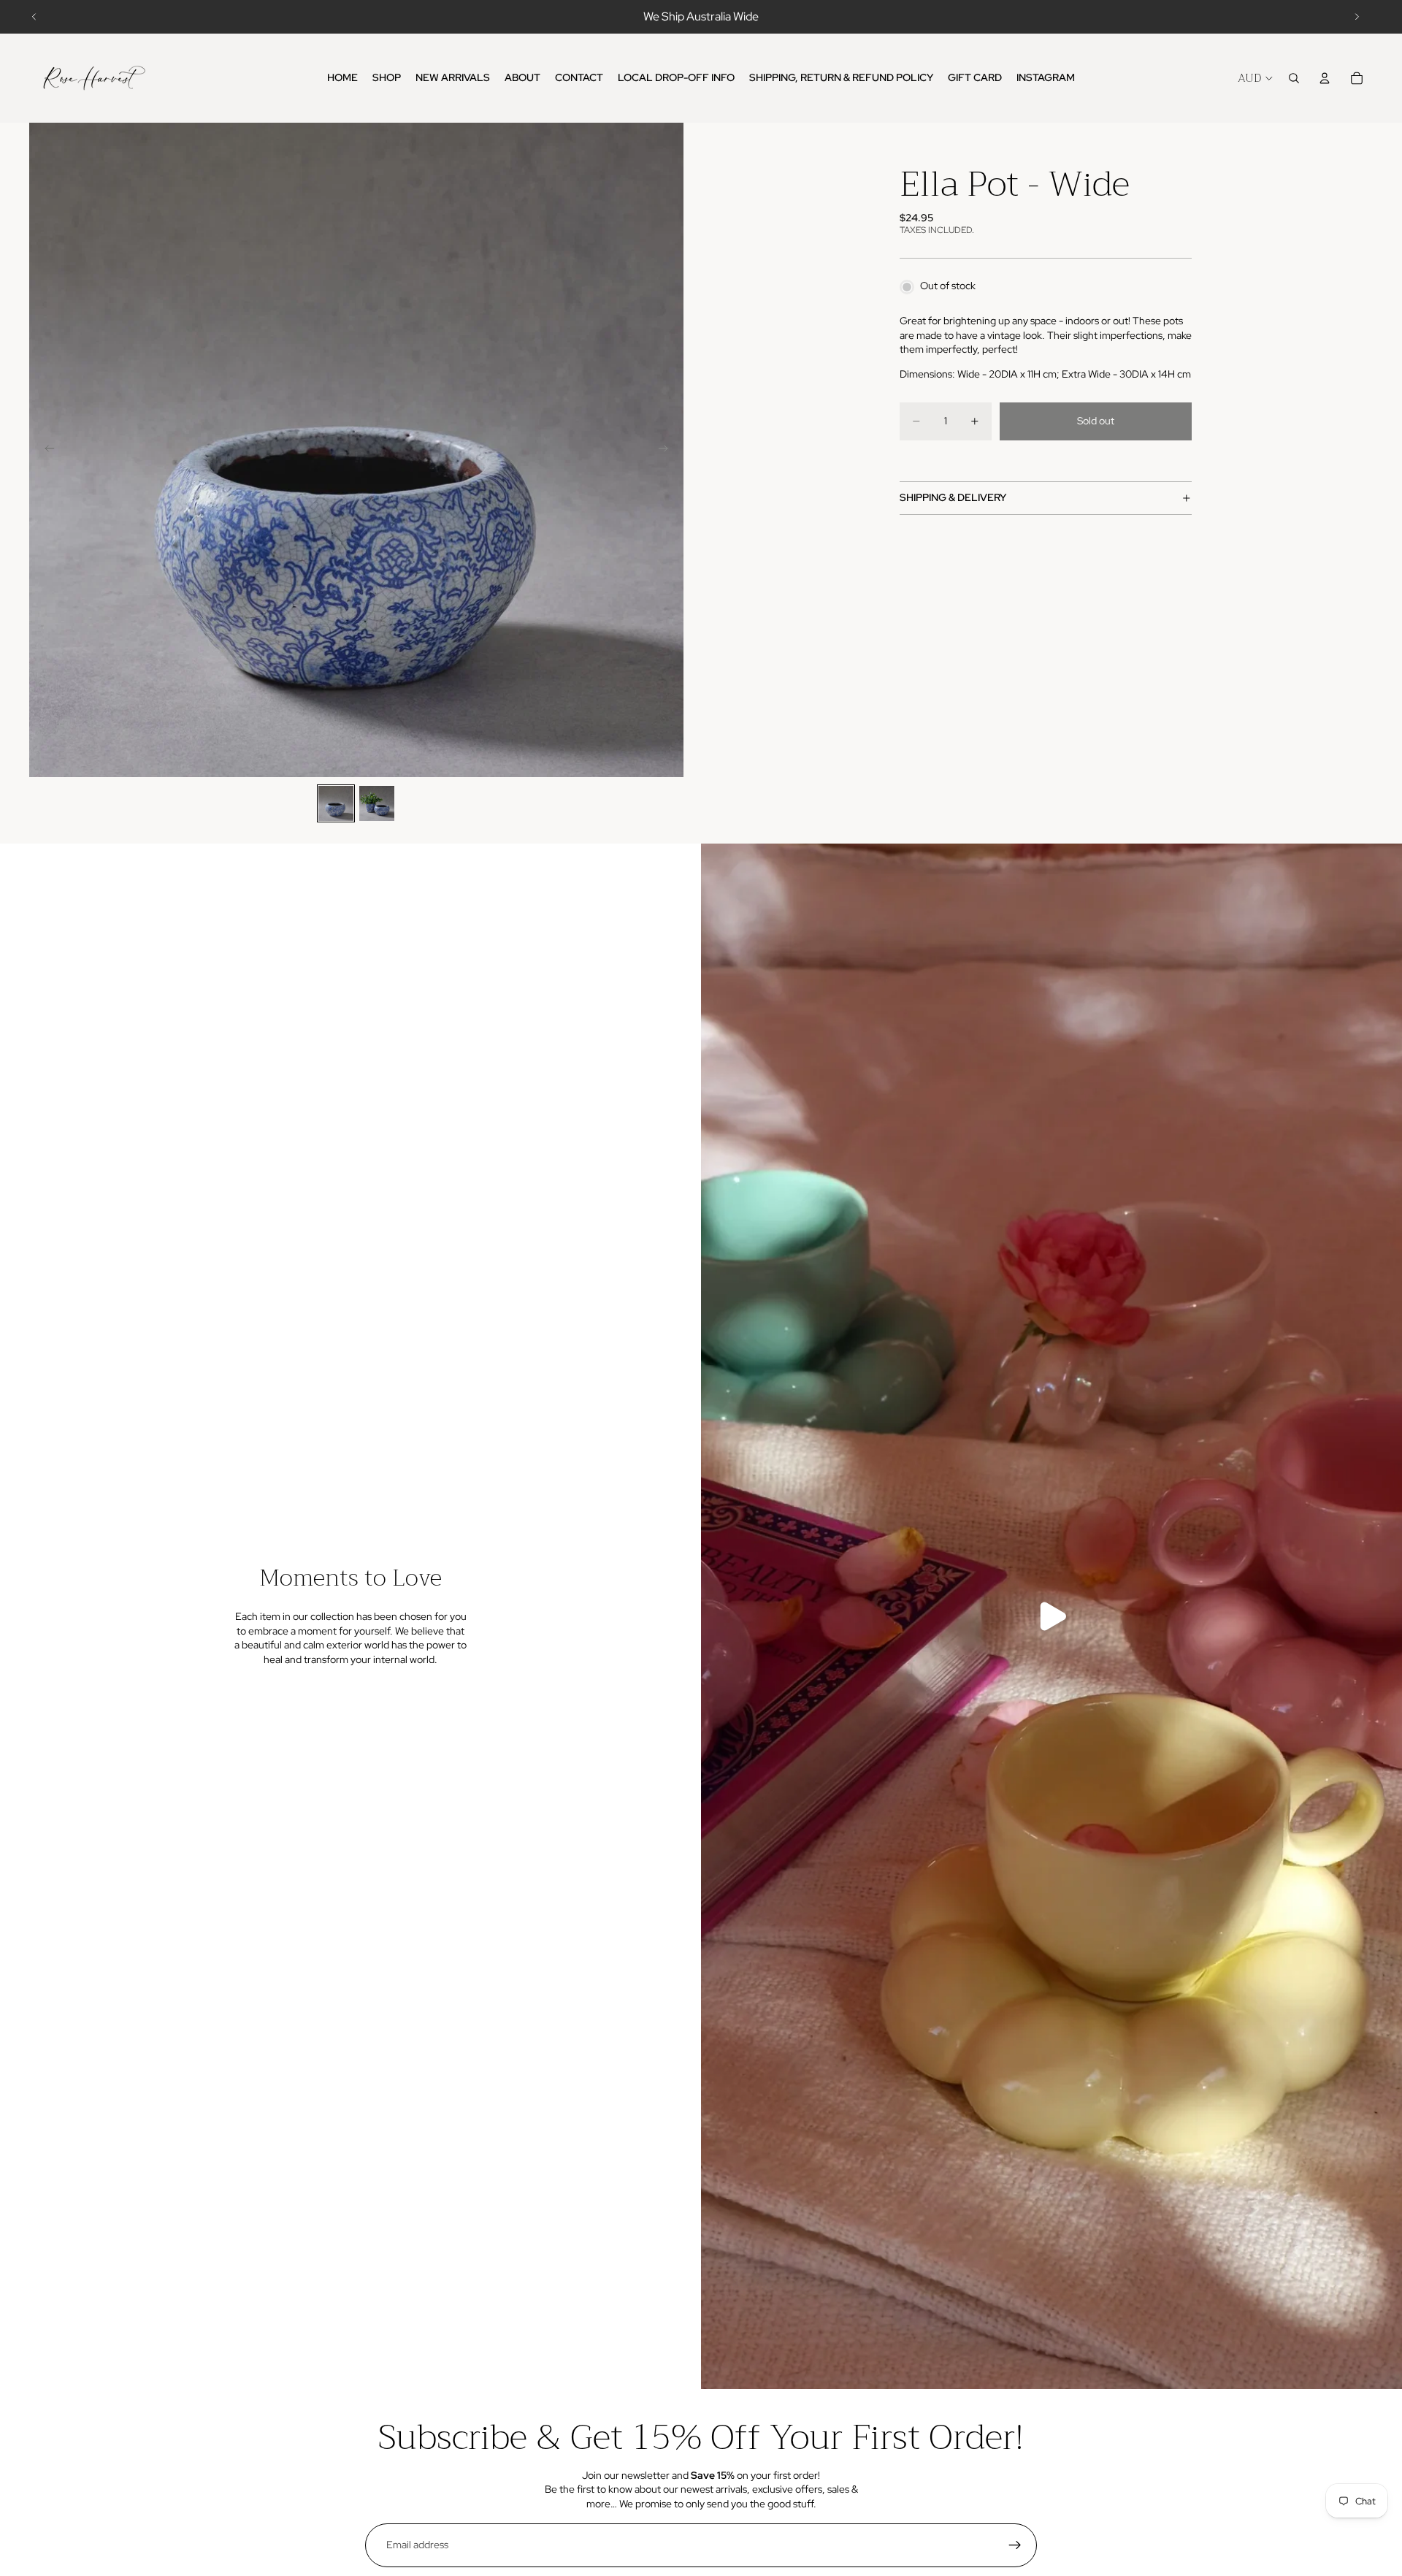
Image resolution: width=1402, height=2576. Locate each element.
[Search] (1294, 78)
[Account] (1325, 78)
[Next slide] (1357, 17)
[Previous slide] (34, 17)
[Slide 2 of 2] (377, 803)
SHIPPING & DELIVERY (953, 497)
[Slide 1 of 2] (336, 803)
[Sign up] (1015, 2545)
